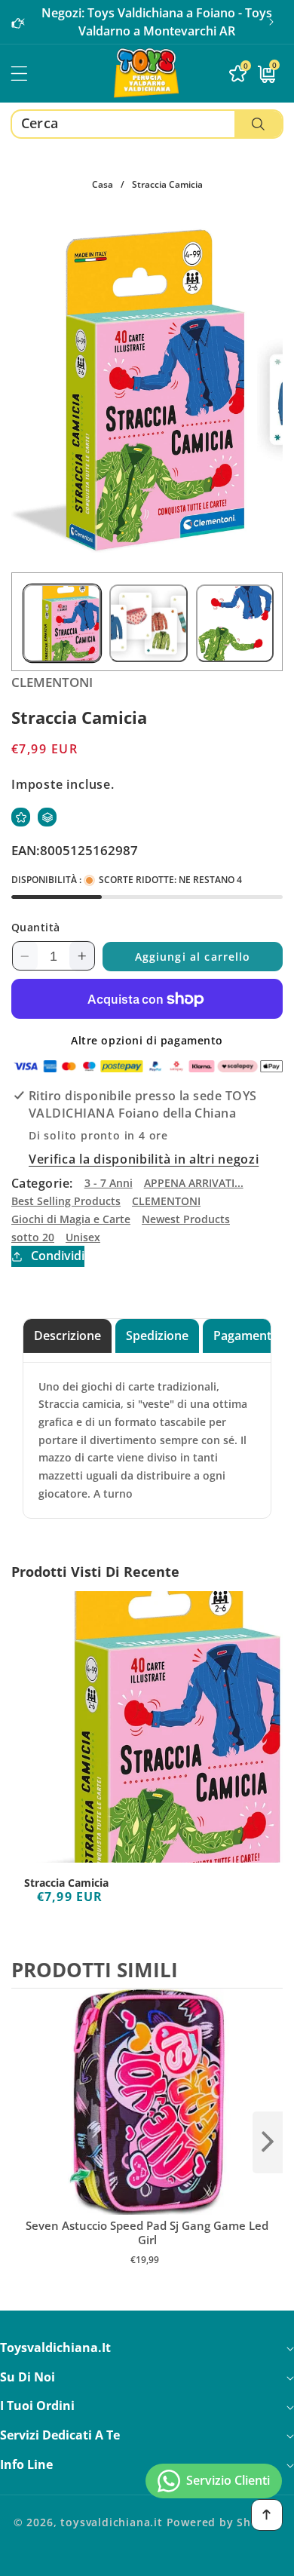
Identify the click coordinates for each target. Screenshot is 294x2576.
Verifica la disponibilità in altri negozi (144, 1159)
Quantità (36, 927)
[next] (268, 2142)
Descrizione (67, 1336)
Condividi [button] (58, 1256)
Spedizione (157, 1336)
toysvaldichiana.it (112, 2522)
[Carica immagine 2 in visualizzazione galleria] (148, 623)
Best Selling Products (66, 1201)
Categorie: (42, 1183)
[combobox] (147, 124)
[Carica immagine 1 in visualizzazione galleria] (62, 623)
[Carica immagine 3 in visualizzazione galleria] (235, 623)
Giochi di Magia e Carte (71, 1219)
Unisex (83, 1237)
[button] (271, 22)
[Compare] (47, 817)
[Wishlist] (21, 817)
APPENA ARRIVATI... (194, 1183)
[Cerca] (258, 124)
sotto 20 (33, 1237)
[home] (147, 2559)
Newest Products (186, 1219)
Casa (103, 184)
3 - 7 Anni (109, 1183)
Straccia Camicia (66, 1883)
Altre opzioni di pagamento (147, 1040)
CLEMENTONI (166, 1201)
